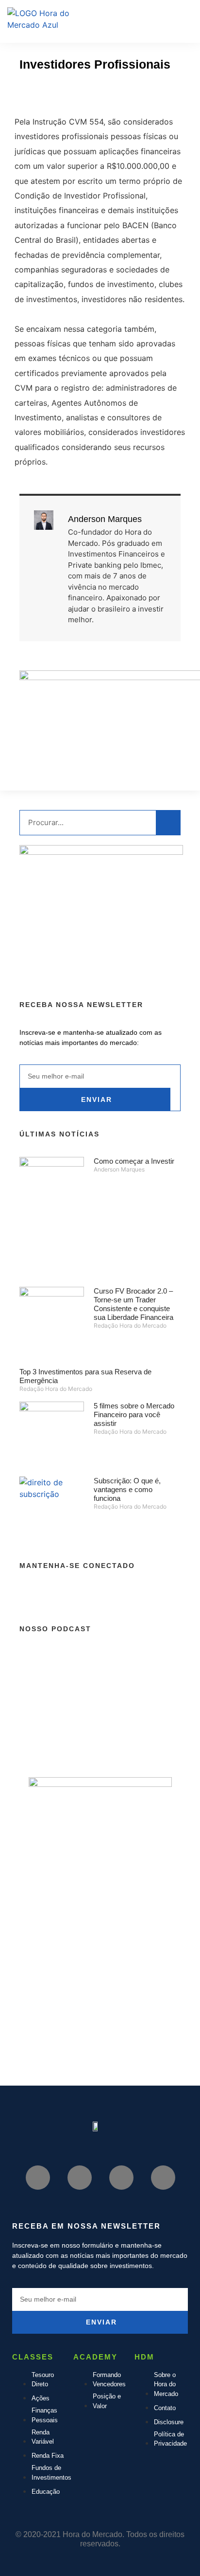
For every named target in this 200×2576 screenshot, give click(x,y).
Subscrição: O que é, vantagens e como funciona (127, 1489)
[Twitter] (115, 94)
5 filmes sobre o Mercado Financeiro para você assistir (134, 1414)
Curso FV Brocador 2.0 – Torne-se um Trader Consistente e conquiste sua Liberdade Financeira (133, 1304)
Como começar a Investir (134, 1161)
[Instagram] (85, 94)
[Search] (168, 823)
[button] (161, 17)
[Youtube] (56, 94)
